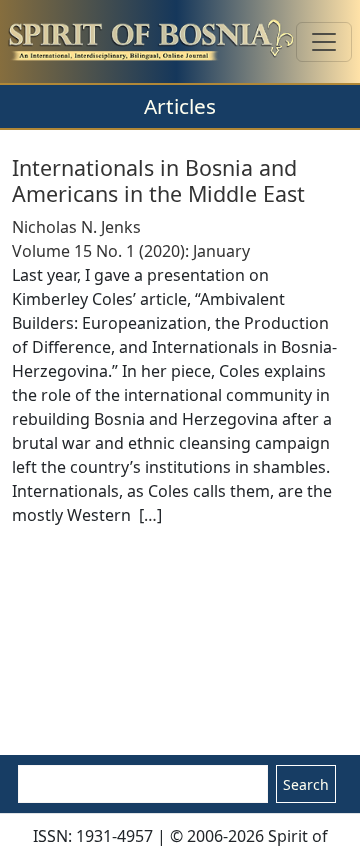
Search (306, 784)
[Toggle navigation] (324, 42)
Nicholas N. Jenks (76, 227)
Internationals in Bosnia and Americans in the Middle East (158, 180)
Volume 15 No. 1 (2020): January (131, 251)
